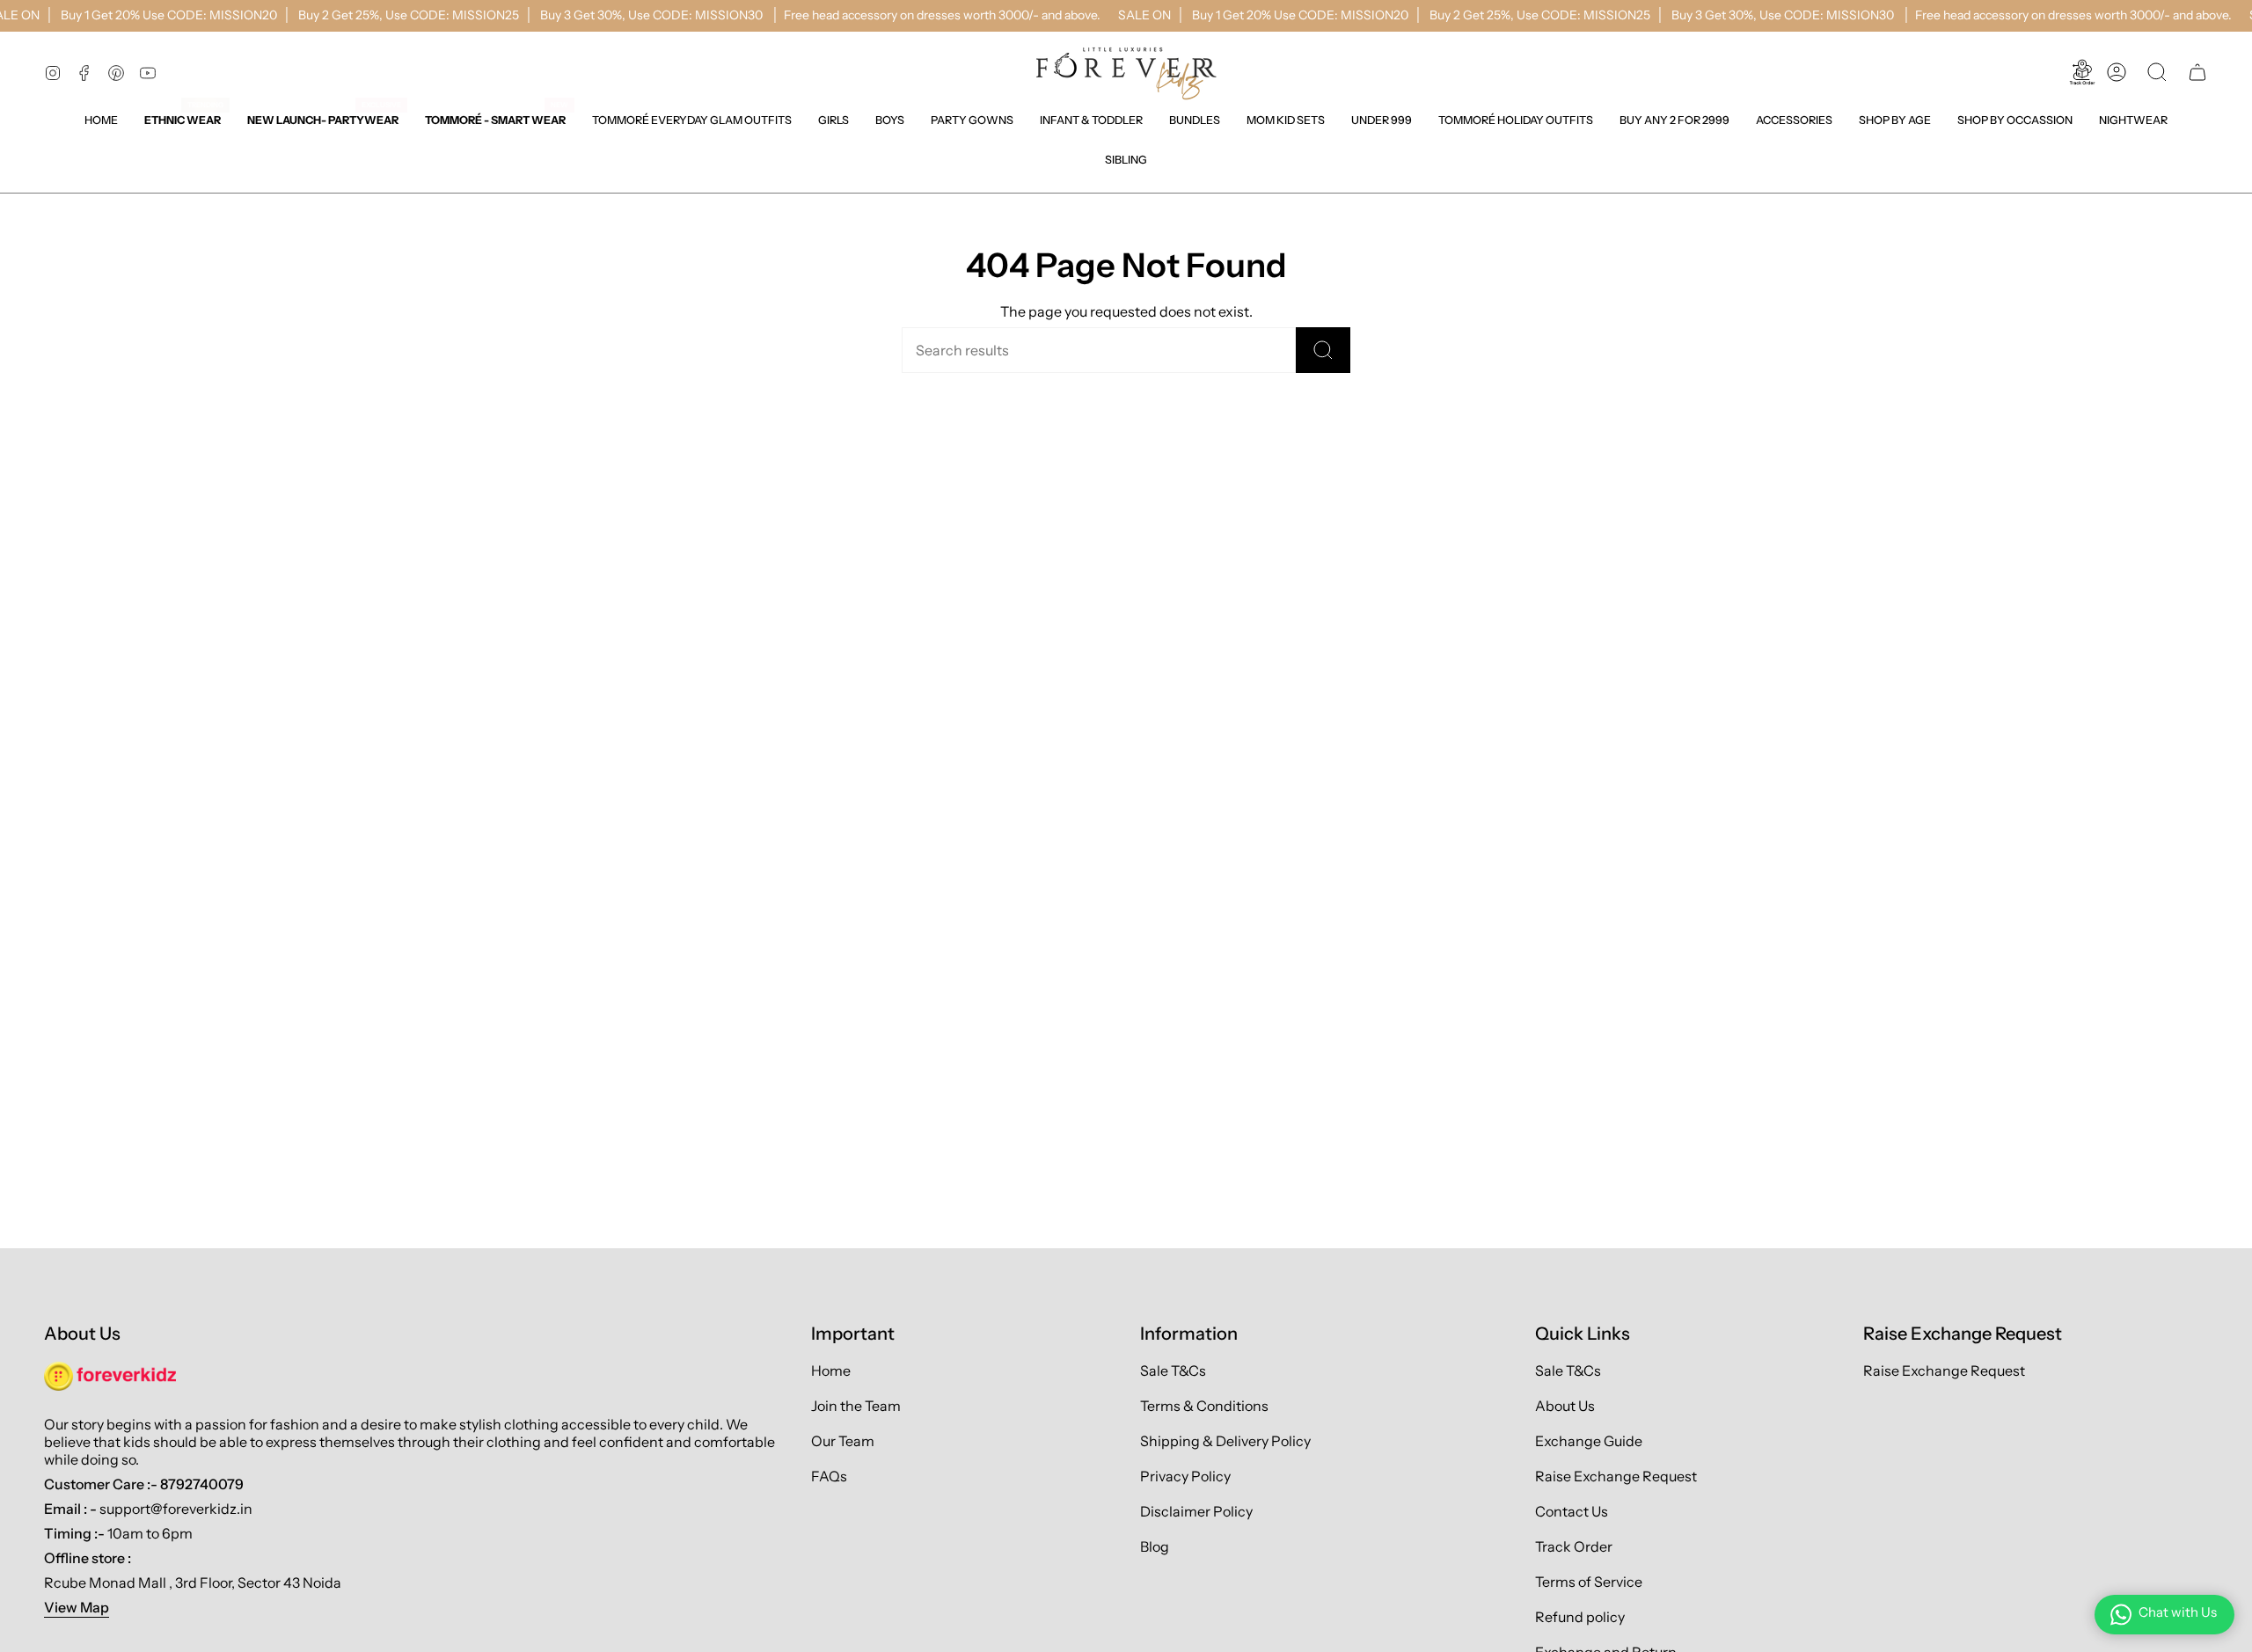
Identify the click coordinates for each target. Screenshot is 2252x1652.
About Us (1565, 1406)
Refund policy (1580, 1617)
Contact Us (1572, 1511)
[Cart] (2197, 72)
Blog (1155, 1546)
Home (831, 1371)
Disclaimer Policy (1196, 1511)
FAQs (829, 1476)
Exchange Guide (1589, 1441)
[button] (834, 120)
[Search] (1323, 350)
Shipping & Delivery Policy (1225, 1441)
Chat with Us (2178, 1612)
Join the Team (856, 1406)
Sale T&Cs (1173, 1371)
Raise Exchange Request (1616, 1476)
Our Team (843, 1441)
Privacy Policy (1185, 1476)
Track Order (1574, 1546)
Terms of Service (1589, 1582)
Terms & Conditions (1204, 1406)
